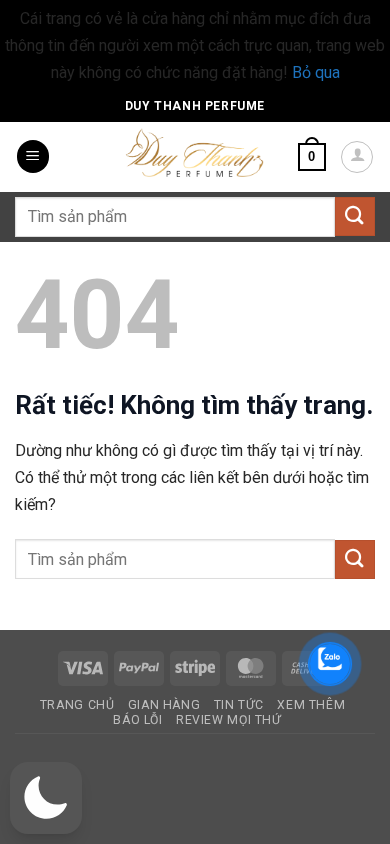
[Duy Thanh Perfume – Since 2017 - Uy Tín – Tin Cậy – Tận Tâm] (195, 151)
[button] (33, 156)
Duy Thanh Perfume (195, 106)
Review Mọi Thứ (229, 720)
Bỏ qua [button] (316, 72)
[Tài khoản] (357, 157)
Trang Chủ (77, 705)
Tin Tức (239, 705)
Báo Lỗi (137, 720)
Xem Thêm (311, 705)
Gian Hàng (164, 705)
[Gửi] (355, 216)
